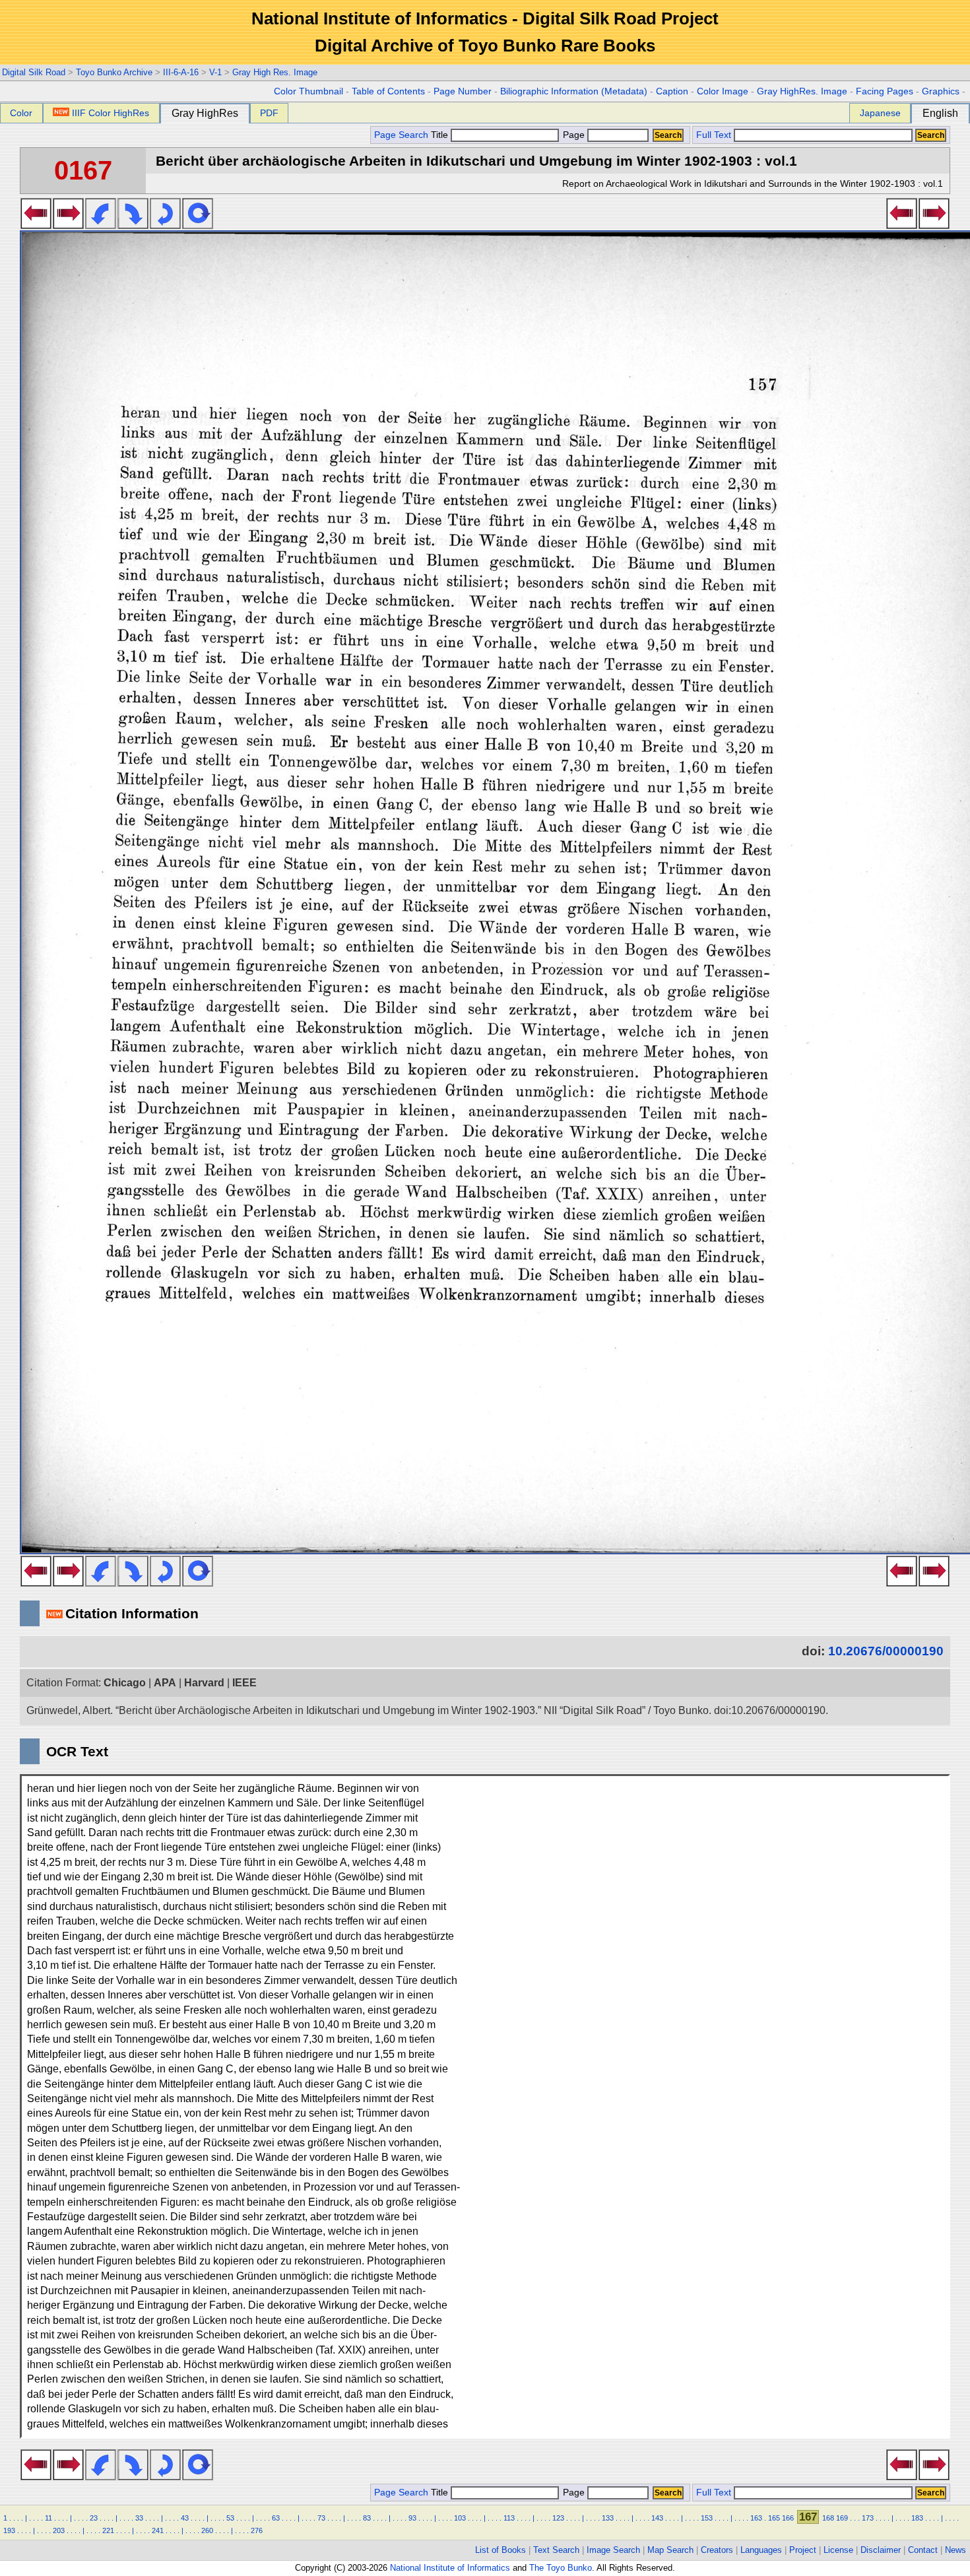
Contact (923, 2550)
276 (257, 2530)
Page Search (401, 135)
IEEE (244, 1683)
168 (828, 2518)
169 (842, 2518)
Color (21, 113)
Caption (672, 91)
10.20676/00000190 (886, 1651)
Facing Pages (885, 91)
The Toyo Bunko (561, 2568)
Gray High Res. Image (275, 72)
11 (48, 2518)
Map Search (670, 2550)
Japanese (880, 113)
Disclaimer (881, 2550)
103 (460, 2518)
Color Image (723, 91)
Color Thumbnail (308, 91)
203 (59, 2530)
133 (608, 2518)
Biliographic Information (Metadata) (574, 91)
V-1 (215, 72)
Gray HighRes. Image (802, 91)
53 (230, 2518)
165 (774, 2518)
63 (276, 2518)
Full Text (714, 135)
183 (917, 2518)
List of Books (501, 2550)
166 (788, 2518)
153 (707, 2518)
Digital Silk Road (34, 72)
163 (756, 2518)
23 (94, 2518)
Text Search (556, 2550)
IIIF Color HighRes (111, 113)
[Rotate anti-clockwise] (101, 225)
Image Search (613, 2550)
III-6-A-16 (181, 72)
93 (412, 2518)
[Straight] (198, 225)
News (955, 2550)
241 (158, 2530)
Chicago (125, 1683)
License (838, 2550)
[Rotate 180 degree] (165, 225)
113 (509, 2518)
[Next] (68, 225)
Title (441, 135)
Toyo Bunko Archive (114, 72)
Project (803, 2550)
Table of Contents (388, 91)
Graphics (941, 91)
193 (9, 2530)
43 (185, 2518)
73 (321, 2518)
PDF (269, 113)
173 (868, 2518)
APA (165, 1683)
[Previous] (36, 225)
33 (139, 2518)
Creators (717, 2550)
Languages (761, 2550)
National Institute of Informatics (450, 2568)
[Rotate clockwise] (133, 225)
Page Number (463, 91)
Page (574, 135)
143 (657, 2518)
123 (558, 2518)
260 (207, 2530)
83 (367, 2518)
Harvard (204, 1683)
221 (108, 2530)
